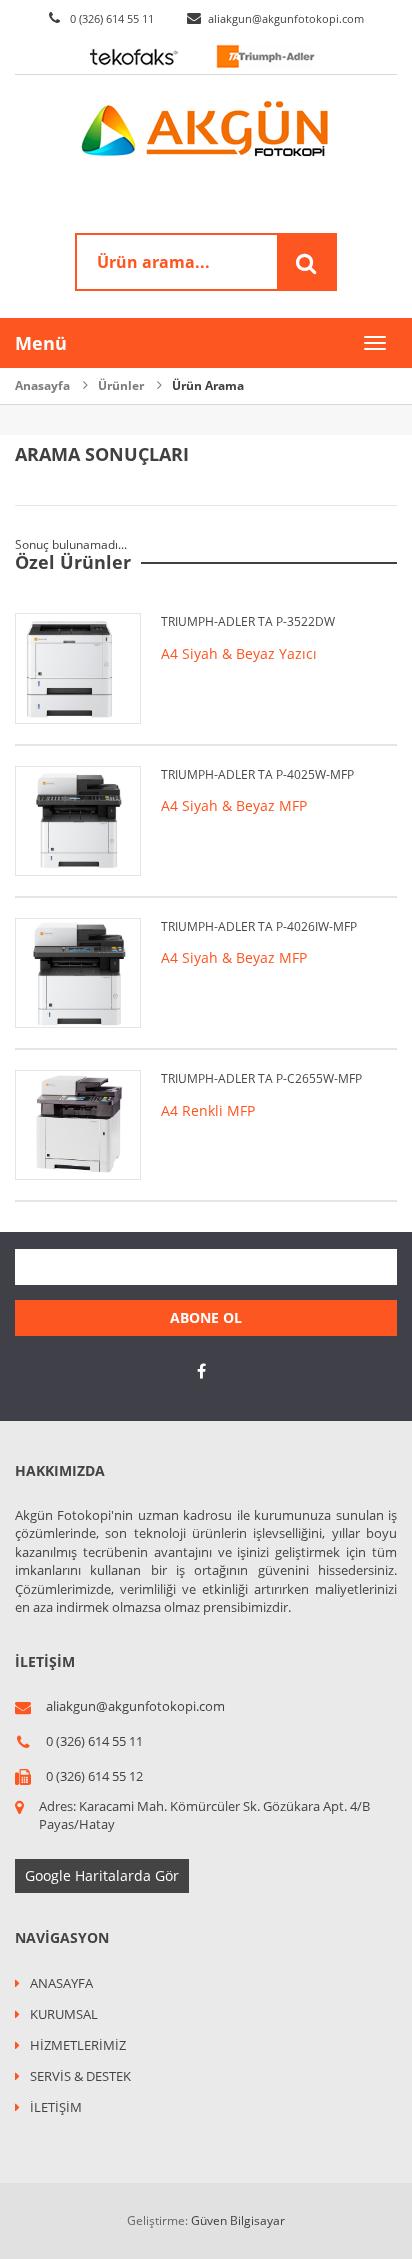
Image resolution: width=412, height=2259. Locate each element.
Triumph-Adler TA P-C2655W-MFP (261, 1078)
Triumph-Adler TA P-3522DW (248, 621)
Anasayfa (42, 385)
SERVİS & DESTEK (80, 2076)
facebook (201, 1371)
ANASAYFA (61, 1983)
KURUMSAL (64, 2014)
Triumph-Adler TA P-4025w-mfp (257, 774)
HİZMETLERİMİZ (78, 2045)
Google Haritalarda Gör (102, 1875)
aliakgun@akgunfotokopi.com (286, 18)
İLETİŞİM (56, 2107)
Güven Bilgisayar (238, 2220)
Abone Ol (206, 1317)
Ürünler (121, 385)
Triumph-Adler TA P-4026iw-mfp (259, 926)
